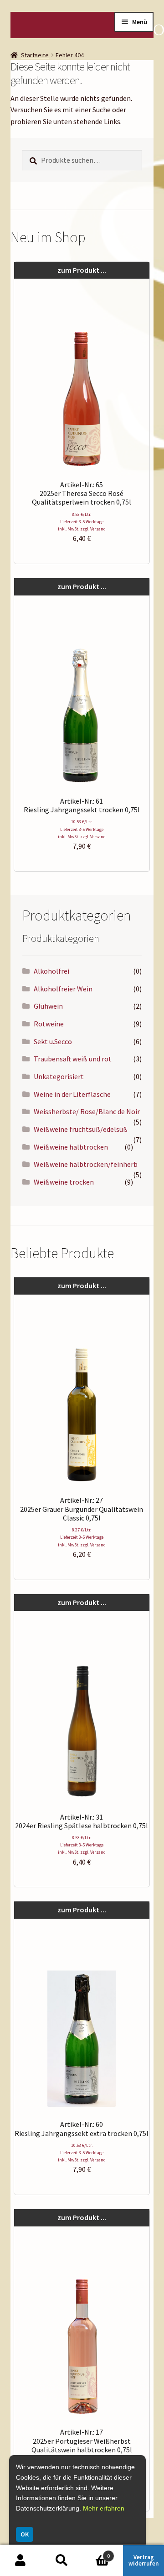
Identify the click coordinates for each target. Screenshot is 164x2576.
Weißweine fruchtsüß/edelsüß (81, 1129)
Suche (61, 2561)
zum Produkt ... (82, 270)
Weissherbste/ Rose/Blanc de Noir (87, 1111)
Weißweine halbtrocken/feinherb (86, 1164)
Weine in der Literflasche (72, 1094)
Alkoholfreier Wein (63, 989)
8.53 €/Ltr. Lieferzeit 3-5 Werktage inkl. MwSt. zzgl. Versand (82, 522)
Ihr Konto (20, 2561)
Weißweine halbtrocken (71, 1147)
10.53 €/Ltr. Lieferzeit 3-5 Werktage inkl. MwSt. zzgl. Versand (82, 829)
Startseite (35, 55)
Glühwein (48, 1006)
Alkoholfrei (51, 971)
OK (25, 2534)
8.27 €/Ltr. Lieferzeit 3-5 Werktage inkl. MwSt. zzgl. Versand (82, 1537)
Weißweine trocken (64, 1182)
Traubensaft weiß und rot (73, 1059)
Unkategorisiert (59, 1076)
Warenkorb (96, 2553)
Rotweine (49, 1024)
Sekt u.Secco (53, 1041)
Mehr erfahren (104, 2508)
